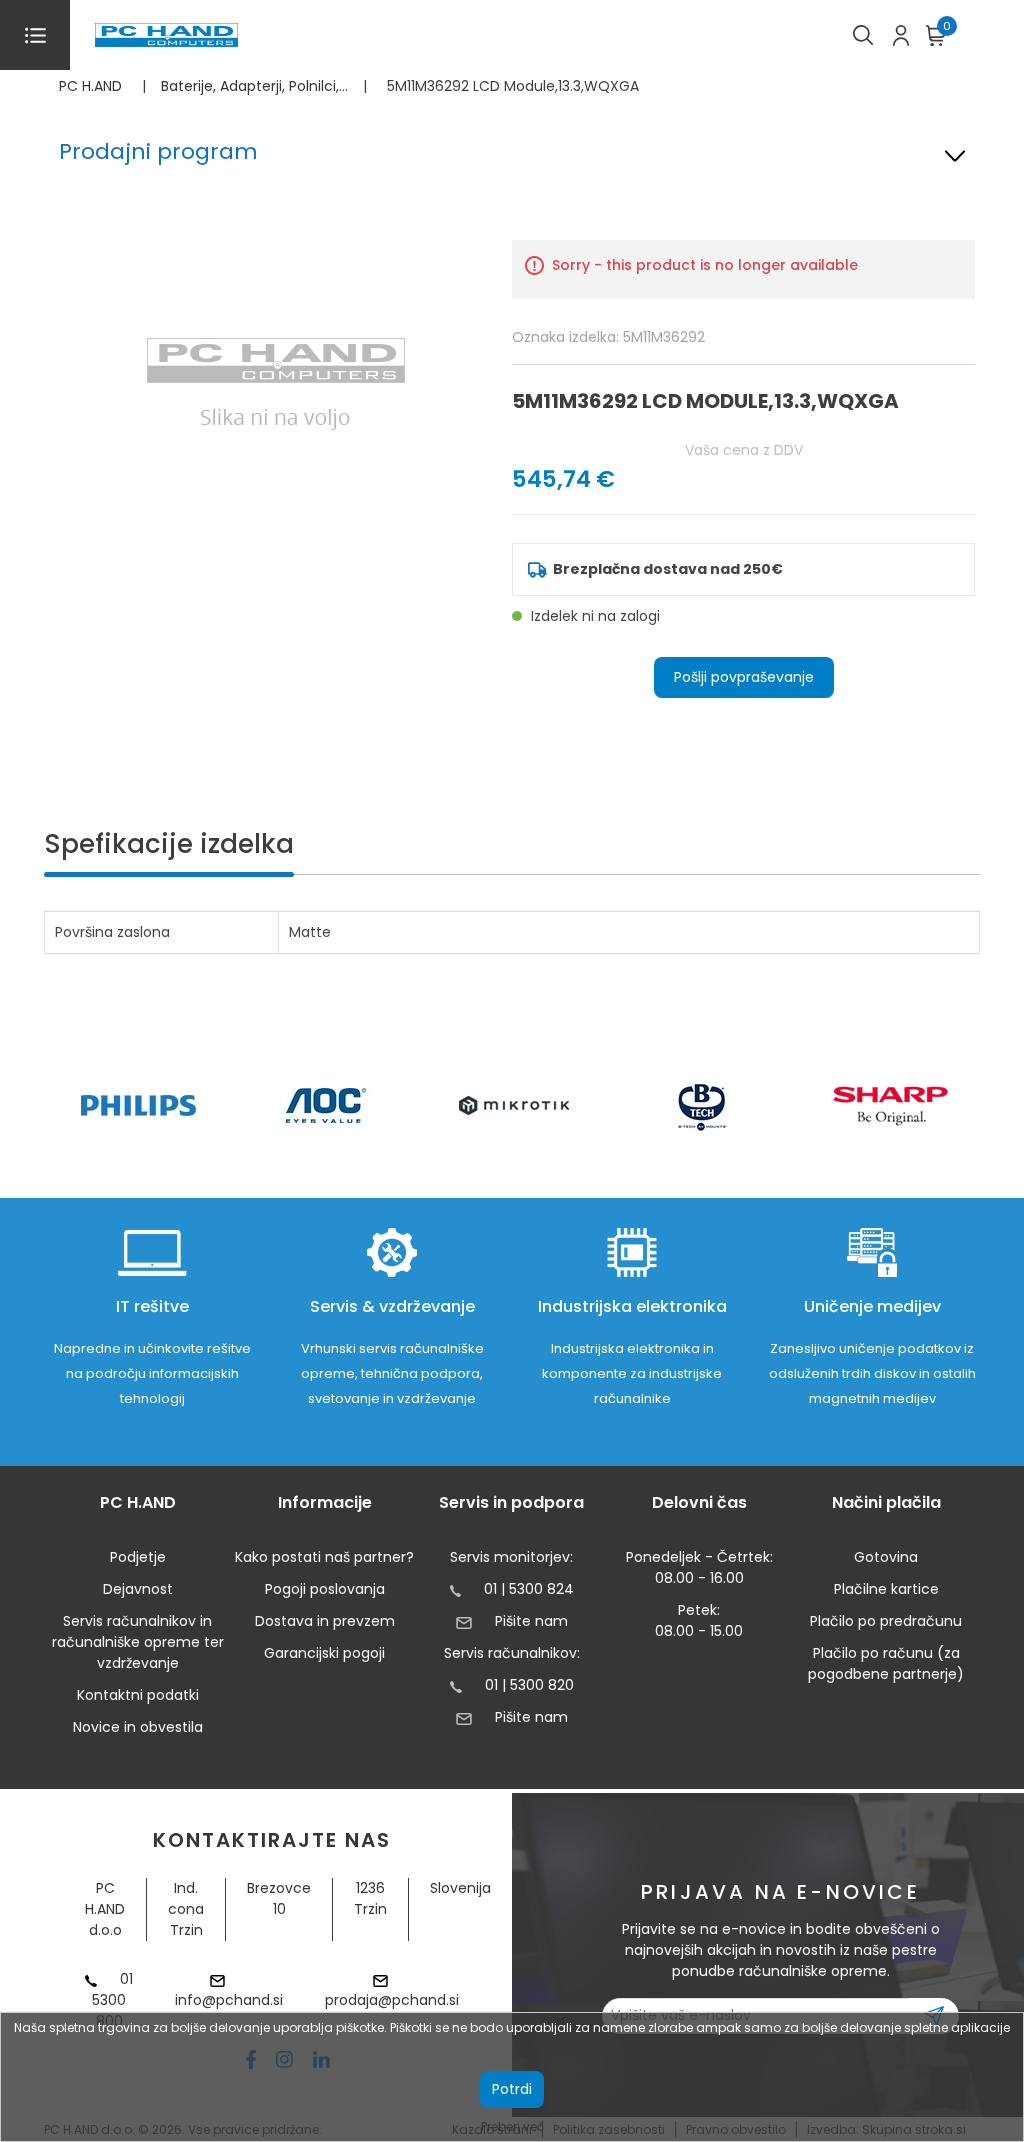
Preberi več (512, 2126)
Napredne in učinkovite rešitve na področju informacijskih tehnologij (152, 1373)
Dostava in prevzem (325, 1621)
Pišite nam (531, 1621)
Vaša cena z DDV (744, 450)
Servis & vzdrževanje (392, 1306)
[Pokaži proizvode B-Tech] (702, 1106)
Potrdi (512, 2089)
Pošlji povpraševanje (744, 677)
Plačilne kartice (886, 1589)
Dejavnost (138, 1589)
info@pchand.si (229, 2000)
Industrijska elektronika (632, 1306)
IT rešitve (152, 1306)
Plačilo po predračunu (886, 1621)
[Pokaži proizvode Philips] (138, 1105)
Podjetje (138, 1557)
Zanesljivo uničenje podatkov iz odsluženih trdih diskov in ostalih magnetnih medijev (872, 1373)
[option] (138, 1105)
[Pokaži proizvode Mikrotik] (514, 1105)
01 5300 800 (112, 2000)
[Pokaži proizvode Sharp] (890, 1106)
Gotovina (886, 1557)
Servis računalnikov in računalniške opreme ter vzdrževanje (138, 1642)
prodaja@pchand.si (392, 2000)
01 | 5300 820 (529, 1685)
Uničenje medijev (872, 1306)
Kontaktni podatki (138, 1695)
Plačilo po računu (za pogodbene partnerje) (886, 1663)
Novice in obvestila (138, 1727)
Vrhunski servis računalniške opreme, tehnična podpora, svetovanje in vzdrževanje (392, 1373)
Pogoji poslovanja (325, 1589)
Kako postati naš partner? (324, 1557)
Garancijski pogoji (324, 1653)
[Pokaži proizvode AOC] (326, 1105)
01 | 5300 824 (529, 1589)
